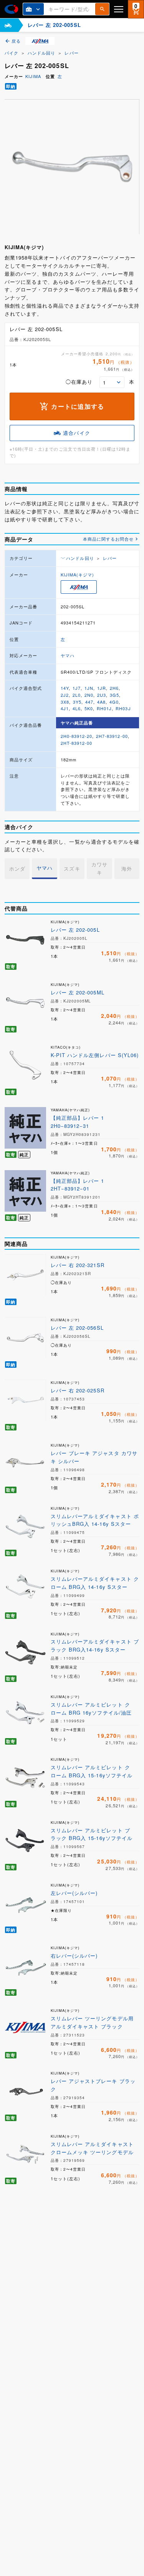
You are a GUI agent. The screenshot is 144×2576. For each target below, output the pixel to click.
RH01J (104, 708)
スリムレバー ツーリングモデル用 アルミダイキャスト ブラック (92, 2022)
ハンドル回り (41, 53)
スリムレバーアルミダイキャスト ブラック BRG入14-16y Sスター (95, 1645)
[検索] (102, 9)
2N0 (89, 695)
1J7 (77, 688)
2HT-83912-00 (76, 743)
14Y (65, 688)
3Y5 (77, 702)
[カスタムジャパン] (11, 9)
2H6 (114, 688)
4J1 (65, 708)
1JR (102, 688)
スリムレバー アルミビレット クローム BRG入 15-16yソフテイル (92, 1771)
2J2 (65, 695)
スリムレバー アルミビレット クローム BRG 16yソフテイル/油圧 (91, 1708)
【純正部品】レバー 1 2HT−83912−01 (77, 1185)
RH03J (123, 708)
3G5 (114, 695)
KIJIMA (33, 76)
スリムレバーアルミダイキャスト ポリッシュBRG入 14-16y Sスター (95, 1520)
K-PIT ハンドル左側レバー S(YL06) (95, 1055)
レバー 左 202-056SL (77, 1328)
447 (89, 702)
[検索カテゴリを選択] (33, 9)
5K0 (89, 708)
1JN (89, 688)
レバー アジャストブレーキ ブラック (93, 2085)
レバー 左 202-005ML (78, 992)
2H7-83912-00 (112, 736)
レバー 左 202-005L (75, 930)
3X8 (65, 702)
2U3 (102, 695)
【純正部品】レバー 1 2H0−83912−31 (77, 1122)
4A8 (101, 702)
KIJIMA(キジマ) (77, 574)
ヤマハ (68, 655)
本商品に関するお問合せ (108, 539)
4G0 (114, 702)
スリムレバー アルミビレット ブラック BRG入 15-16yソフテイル (92, 1834)
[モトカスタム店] (8, 25)
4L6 (77, 708)
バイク (12, 53)
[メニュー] (119, 9)
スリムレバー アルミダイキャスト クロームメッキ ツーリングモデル (92, 2148)
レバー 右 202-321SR (78, 1265)
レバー (71, 53)
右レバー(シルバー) (74, 1956)
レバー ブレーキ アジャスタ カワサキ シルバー (94, 1457)
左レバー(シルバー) (74, 1893)
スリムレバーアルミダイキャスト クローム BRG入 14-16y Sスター (95, 1583)
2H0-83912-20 (76, 736)
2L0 (77, 695)
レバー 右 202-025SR (78, 1390)
